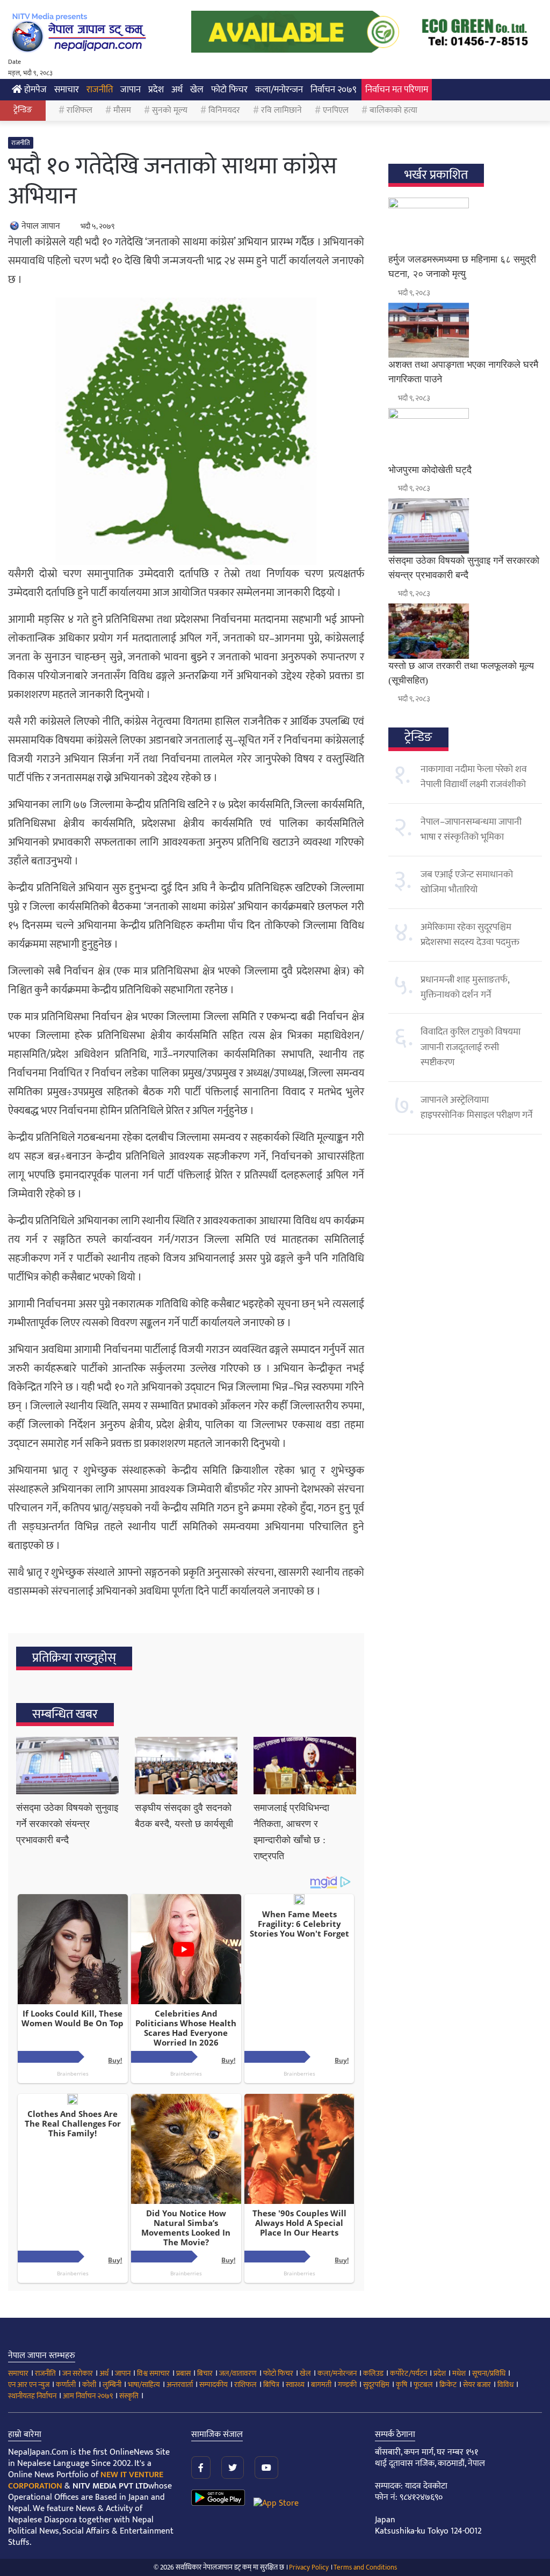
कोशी (89, 2385)
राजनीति (100, 90)
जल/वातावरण (238, 2373)
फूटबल (423, 2385)
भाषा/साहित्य (144, 2385)
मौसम (122, 110)
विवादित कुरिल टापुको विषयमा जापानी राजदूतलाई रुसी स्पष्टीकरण (471, 1047)
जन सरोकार (78, 2373)
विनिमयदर (224, 110)
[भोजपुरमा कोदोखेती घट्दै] (465, 435)
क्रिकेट (448, 2385)
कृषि (401, 2385)
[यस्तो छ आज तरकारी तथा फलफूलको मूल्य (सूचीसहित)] (465, 631)
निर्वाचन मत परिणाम (397, 90)
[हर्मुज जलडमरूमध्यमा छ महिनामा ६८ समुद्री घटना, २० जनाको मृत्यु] (465, 225)
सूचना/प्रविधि (489, 2373)
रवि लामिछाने (281, 110)
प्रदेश (156, 90)
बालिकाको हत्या (393, 110)
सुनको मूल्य (170, 110)
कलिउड (373, 2373)
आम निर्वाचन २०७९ (88, 2396)
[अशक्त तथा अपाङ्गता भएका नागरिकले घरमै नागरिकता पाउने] (465, 330)
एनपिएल (336, 110)
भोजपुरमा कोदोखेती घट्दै (430, 470)
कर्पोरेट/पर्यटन (408, 2373)
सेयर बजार (477, 2385)
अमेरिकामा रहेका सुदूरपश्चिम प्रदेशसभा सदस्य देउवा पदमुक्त (470, 935)
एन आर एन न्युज (29, 2385)
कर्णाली (66, 2385)
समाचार (67, 90)
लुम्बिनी (112, 2385)
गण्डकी (347, 2385)
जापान (131, 90)
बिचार (205, 2373)
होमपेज (34, 90)
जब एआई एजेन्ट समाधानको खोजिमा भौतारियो (467, 882)
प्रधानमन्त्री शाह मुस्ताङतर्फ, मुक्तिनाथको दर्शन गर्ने (465, 987)
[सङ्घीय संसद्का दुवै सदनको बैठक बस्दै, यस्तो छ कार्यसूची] (186, 1766)
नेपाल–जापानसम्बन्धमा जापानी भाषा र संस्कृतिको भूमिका (471, 829)
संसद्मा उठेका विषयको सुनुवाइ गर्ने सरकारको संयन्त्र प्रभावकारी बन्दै (67, 1824)
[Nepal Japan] (81, 32)
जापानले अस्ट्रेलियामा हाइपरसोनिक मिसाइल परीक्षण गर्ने (477, 1108)
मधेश (459, 2373)
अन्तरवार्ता (180, 2385)
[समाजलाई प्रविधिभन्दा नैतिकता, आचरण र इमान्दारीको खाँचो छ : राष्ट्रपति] (305, 1766)
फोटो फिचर (229, 90)
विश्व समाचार (153, 2373)
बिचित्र (271, 2385)
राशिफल (79, 110)
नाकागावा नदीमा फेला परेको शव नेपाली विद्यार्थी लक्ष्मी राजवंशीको (474, 777)
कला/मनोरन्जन (279, 90)
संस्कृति (129, 2396)
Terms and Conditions (365, 2567)
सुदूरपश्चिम (376, 2385)
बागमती (321, 2385)
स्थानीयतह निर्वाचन (32, 2396)
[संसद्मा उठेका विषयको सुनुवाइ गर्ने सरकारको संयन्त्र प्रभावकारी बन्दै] (67, 1766)
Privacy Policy (309, 2567)
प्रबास (183, 2373)
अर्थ (177, 90)
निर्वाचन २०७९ (334, 90)
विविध (505, 2385)
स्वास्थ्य (295, 2385)
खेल (197, 90)
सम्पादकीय (214, 2385)
